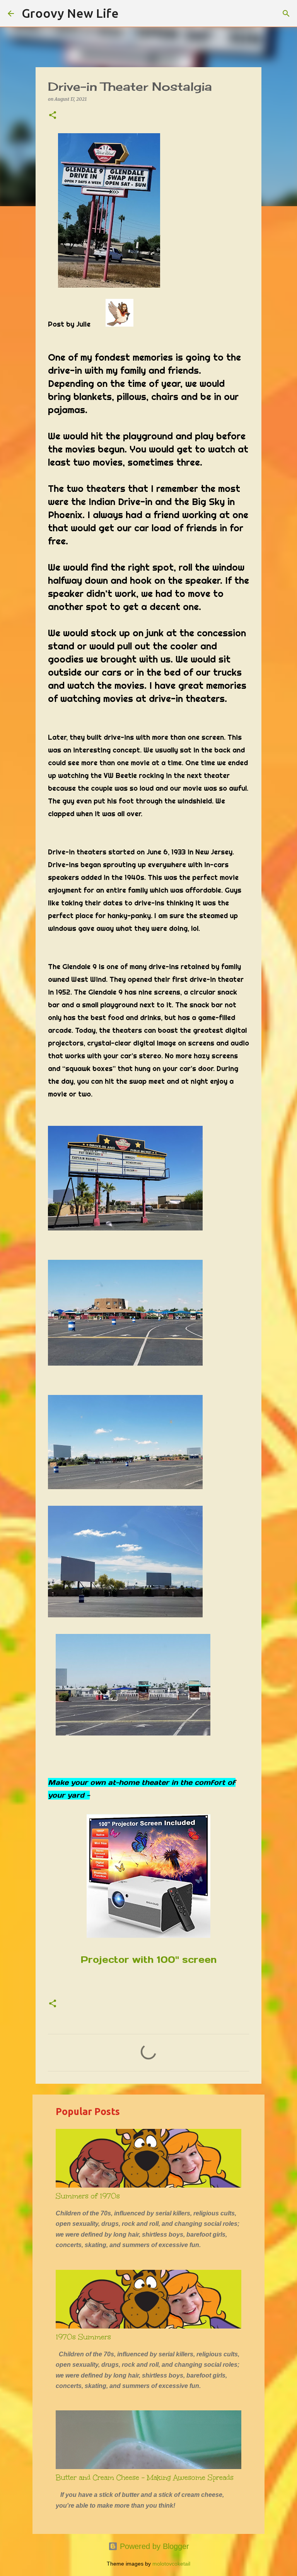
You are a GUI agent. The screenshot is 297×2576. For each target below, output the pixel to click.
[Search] (130, 14)
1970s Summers (83, 2337)
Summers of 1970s (88, 2196)
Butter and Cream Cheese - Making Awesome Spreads (145, 2478)
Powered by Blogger (153, 2546)
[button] (53, 116)
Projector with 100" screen (149, 1960)
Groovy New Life (70, 13)
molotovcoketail (171, 2564)
